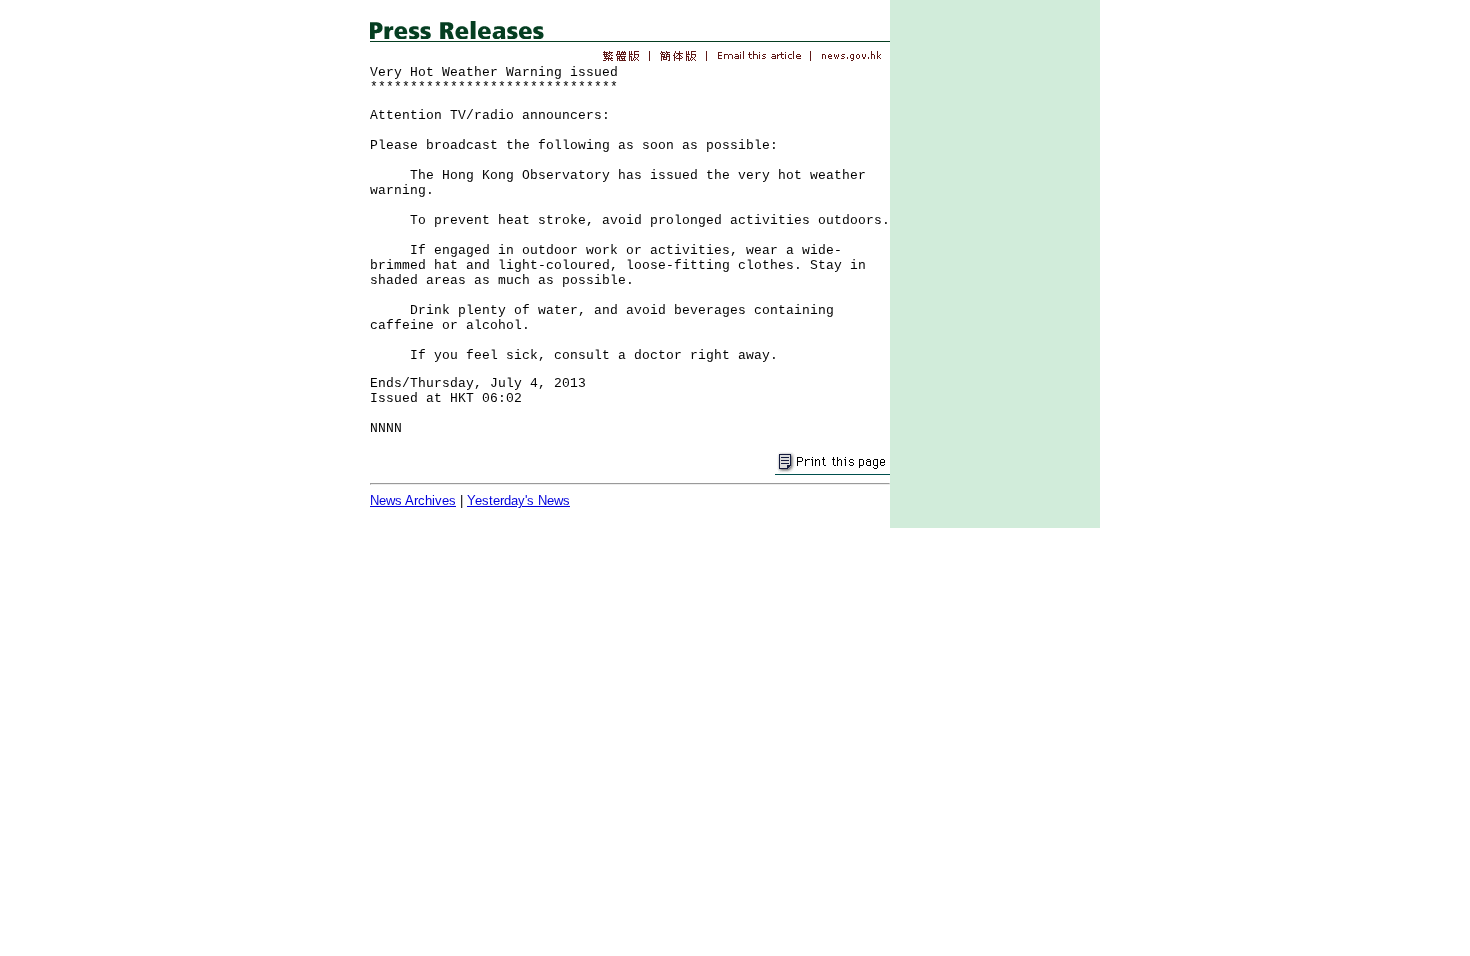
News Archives (413, 500)
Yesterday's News (518, 500)
